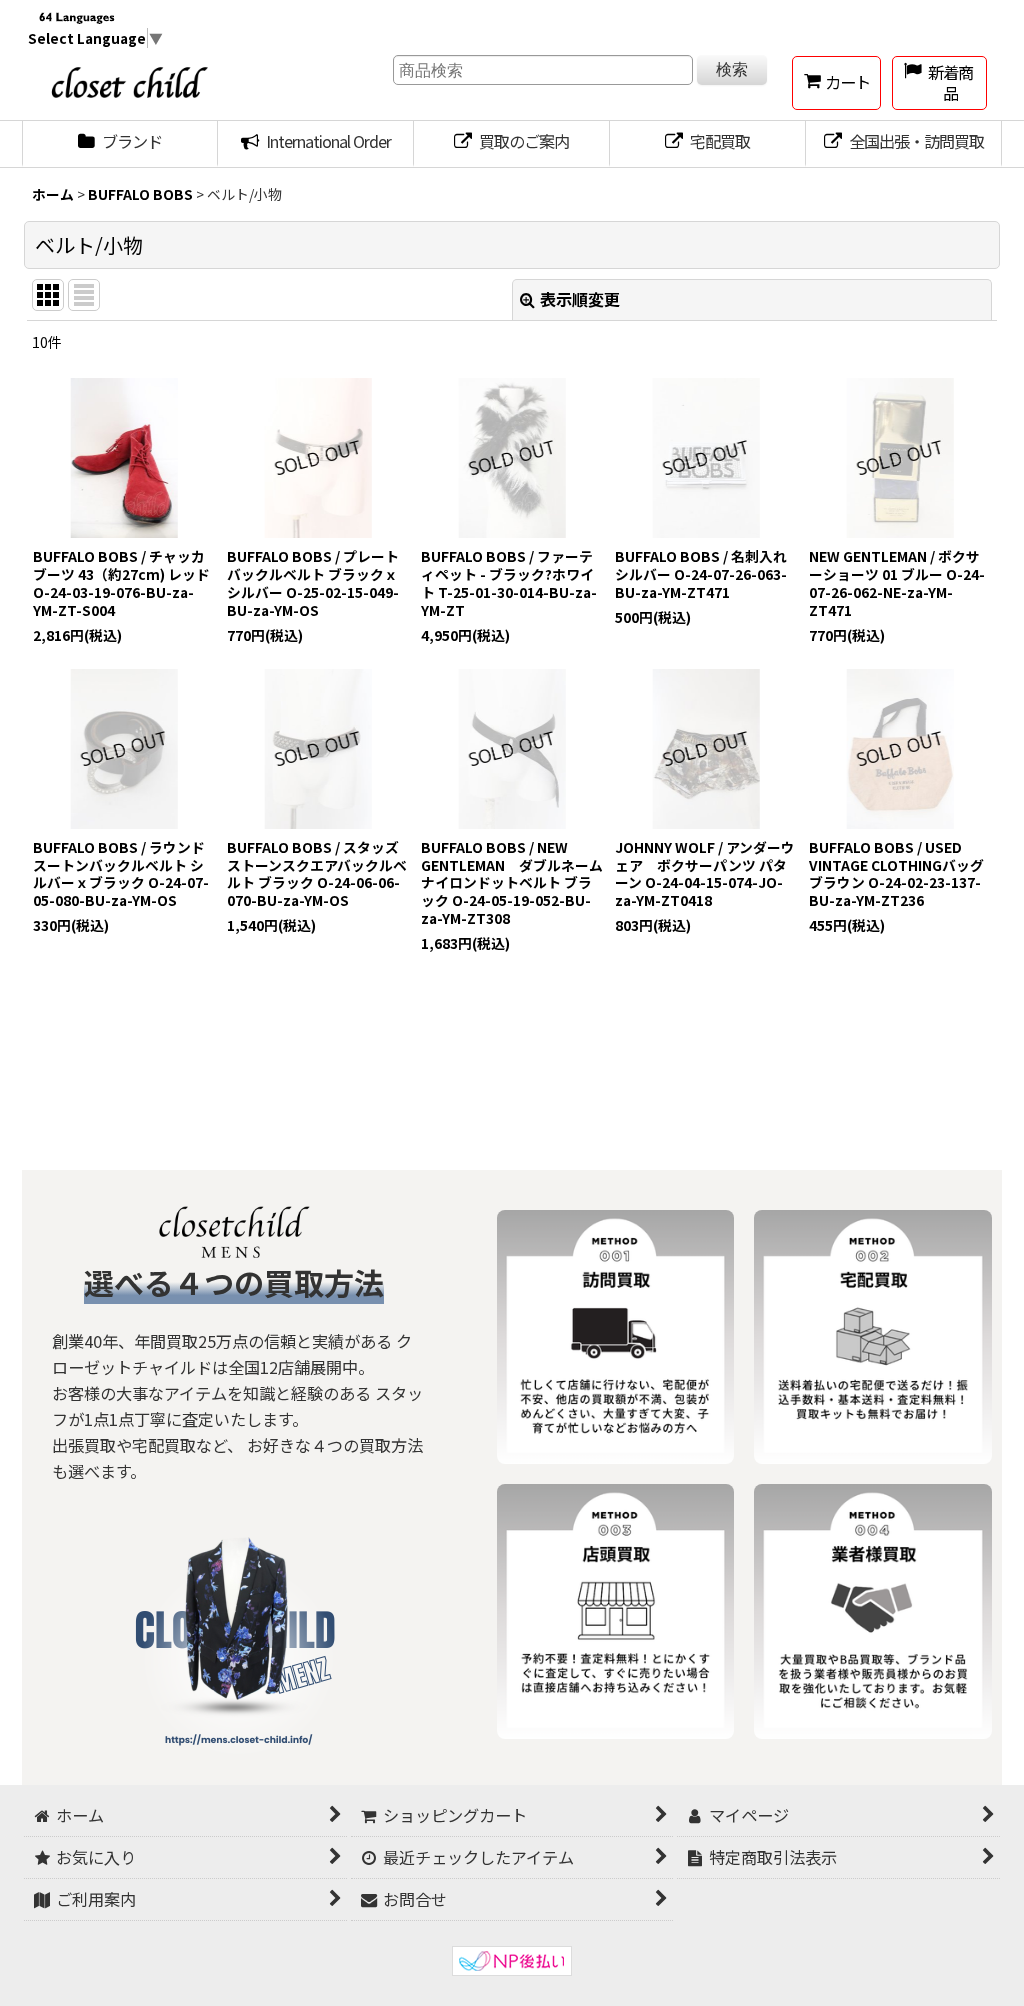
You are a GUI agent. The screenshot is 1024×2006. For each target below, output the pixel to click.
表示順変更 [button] (580, 299)
